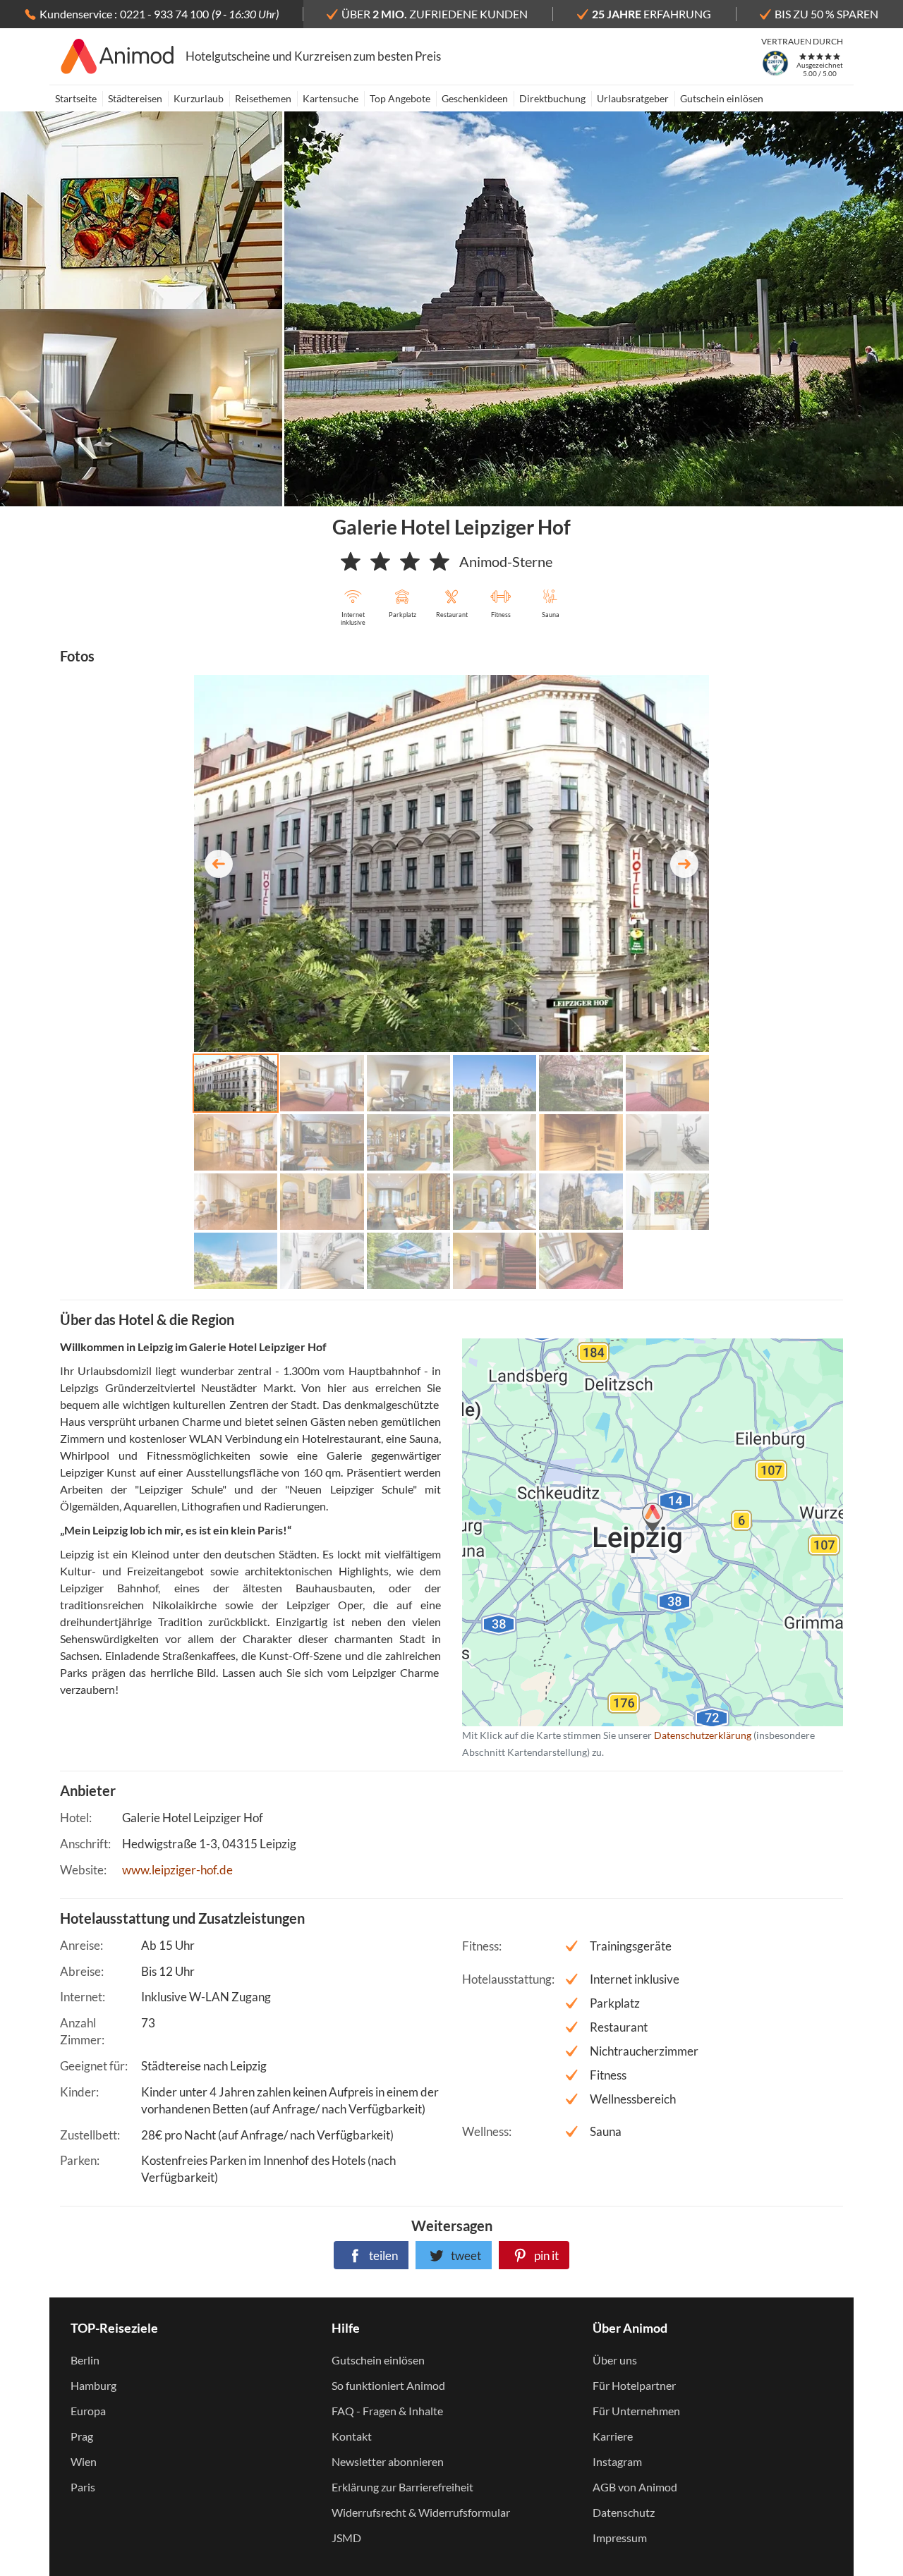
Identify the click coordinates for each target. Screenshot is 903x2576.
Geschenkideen (475, 98)
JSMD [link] (346, 2538)
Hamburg (93, 2385)
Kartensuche (331, 98)
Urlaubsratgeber (633, 98)
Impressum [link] (620, 2538)
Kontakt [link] (352, 2436)
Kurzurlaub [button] (199, 98)
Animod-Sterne (506, 561)
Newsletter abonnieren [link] (388, 2461)
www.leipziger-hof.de (177, 1870)
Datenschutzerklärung (630, 1532)
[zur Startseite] (117, 56)
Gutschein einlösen (722, 98)
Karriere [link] (613, 2436)
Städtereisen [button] (135, 98)
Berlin (85, 2360)
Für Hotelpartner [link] (634, 2385)
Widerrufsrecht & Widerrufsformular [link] (421, 2512)
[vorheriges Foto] (219, 864)
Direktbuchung (552, 98)
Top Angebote (400, 98)
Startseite (76, 98)
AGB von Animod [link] (635, 2487)
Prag (82, 2436)
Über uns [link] (615, 2360)
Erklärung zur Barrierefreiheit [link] (402, 2487)
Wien (84, 2461)
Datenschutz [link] (624, 2512)
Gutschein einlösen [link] (378, 2360)
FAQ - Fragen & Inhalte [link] (387, 2411)
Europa (88, 2411)
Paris (83, 2487)
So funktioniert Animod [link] (388, 2385)
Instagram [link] (617, 2461)
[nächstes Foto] (684, 864)
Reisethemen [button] (263, 98)
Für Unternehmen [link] (636, 2411)
